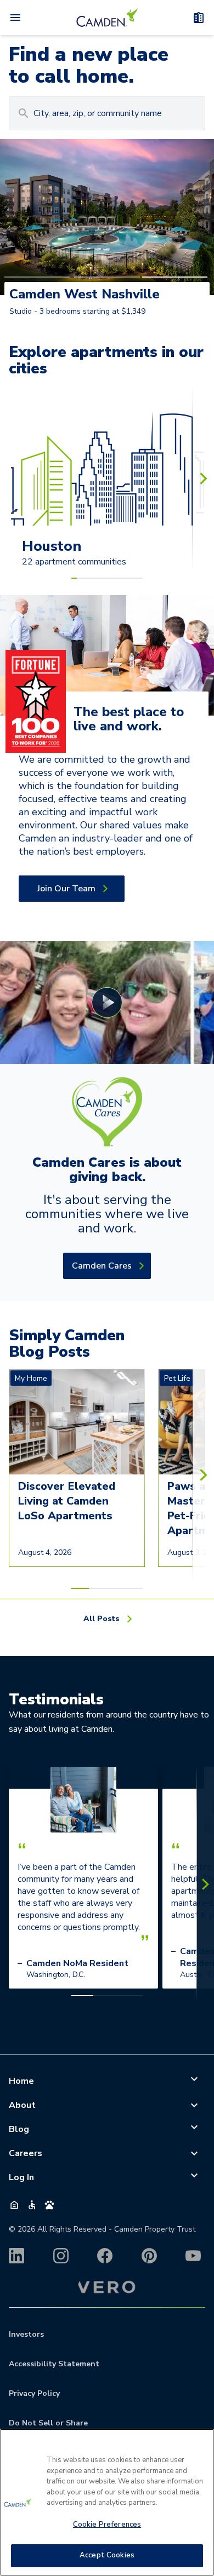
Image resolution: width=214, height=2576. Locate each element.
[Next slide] (203, 478)
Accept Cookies (107, 2555)
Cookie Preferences (107, 2525)
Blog (19, 2129)
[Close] (201, 2444)
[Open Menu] (15, 18)
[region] (107, 2502)
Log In (21, 2177)
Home (21, 2081)
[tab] (37, 277)
